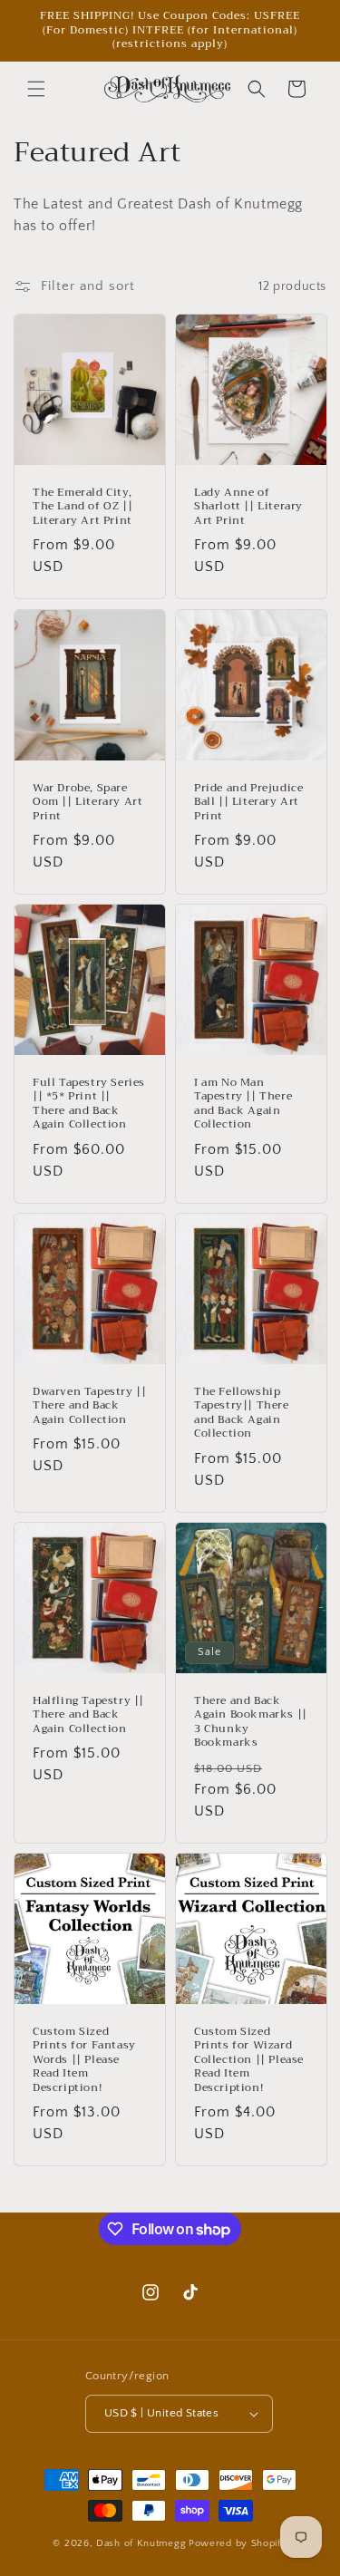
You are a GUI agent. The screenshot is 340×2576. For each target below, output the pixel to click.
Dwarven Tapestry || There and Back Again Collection (89, 1405)
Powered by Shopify (238, 2543)
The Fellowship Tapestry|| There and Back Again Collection (242, 1412)
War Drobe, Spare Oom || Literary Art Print (87, 802)
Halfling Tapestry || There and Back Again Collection (88, 1714)
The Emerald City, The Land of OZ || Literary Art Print (83, 507)
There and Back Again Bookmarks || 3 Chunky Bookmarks (251, 1721)
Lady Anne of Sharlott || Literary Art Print (248, 507)
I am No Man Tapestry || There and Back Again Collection (243, 1103)
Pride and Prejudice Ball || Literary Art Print (248, 802)
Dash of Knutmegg (141, 2543)
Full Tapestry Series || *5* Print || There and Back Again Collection (89, 1103)
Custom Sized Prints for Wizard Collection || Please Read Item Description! (249, 2059)
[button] (36, 89)
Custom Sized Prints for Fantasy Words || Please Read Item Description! (84, 2059)
